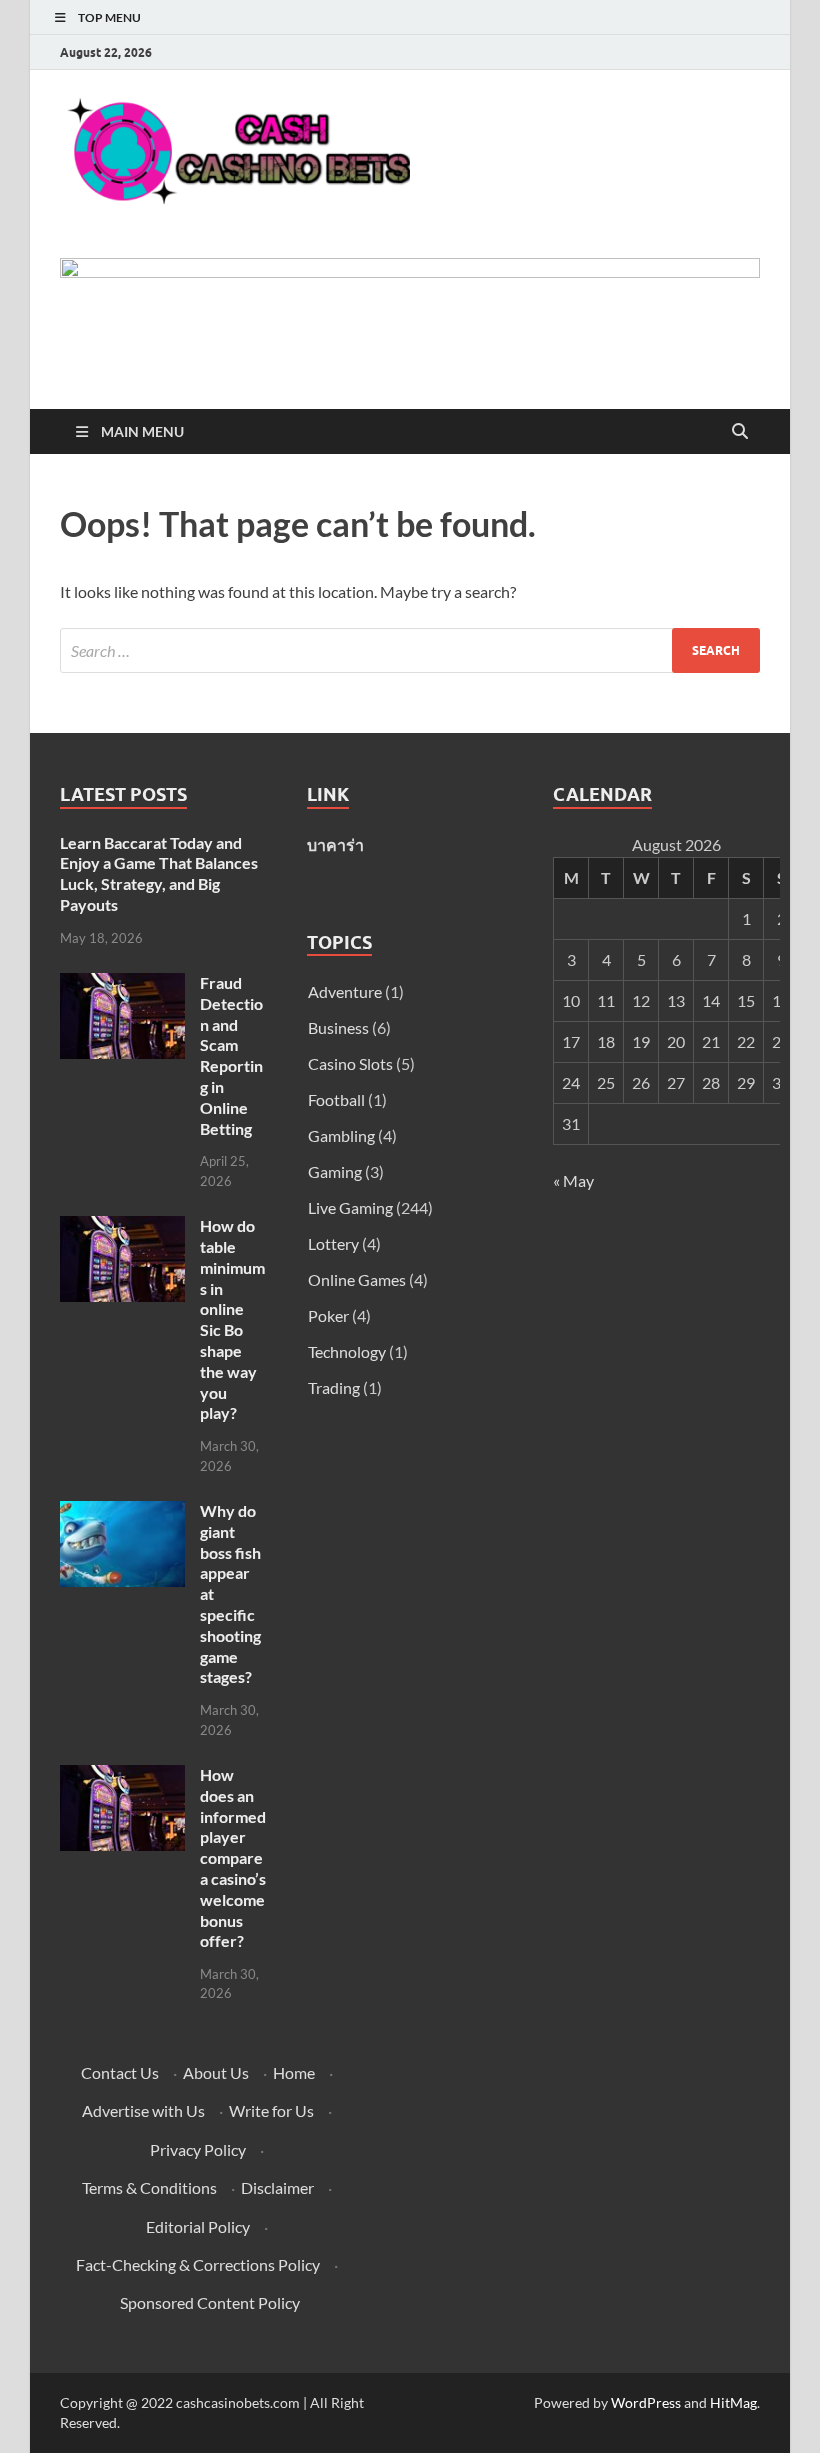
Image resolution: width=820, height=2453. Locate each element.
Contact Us (120, 2072)
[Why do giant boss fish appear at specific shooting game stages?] (122, 1512)
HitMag (733, 2402)
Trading (334, 1387)
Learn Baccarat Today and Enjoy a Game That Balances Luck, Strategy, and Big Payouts (159, 873)
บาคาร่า (335, 844)
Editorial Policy (198, 2226)
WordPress (646, 2402)
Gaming (335, 1171)
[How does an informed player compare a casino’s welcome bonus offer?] (122, 1776)
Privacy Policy (198, 2149)
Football (336, 1099)
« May (573, 1180)
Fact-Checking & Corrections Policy (198, 2264)
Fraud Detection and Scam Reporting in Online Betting (231, 1055)
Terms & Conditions (149, 2187)
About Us (216, 2072)
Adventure (345, 991)
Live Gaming (350, 1207)
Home (294, 2072)
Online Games (357, 1279)
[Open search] (740, 432)
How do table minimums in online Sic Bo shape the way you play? (232, 1319)
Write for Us (271, 2110)
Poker (328, 1315)
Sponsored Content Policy (210, 2302)
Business (338, 1027)
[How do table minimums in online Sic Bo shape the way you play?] (122, 1227)
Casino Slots (350, 1063)
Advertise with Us (143, 2110)
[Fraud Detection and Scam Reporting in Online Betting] (122, 984)
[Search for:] (410, 650)
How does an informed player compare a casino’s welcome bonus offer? (233, 1857)
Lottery (333, 1243)
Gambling (341, 1135)
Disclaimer (277, 2187)
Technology (347, 1351)
